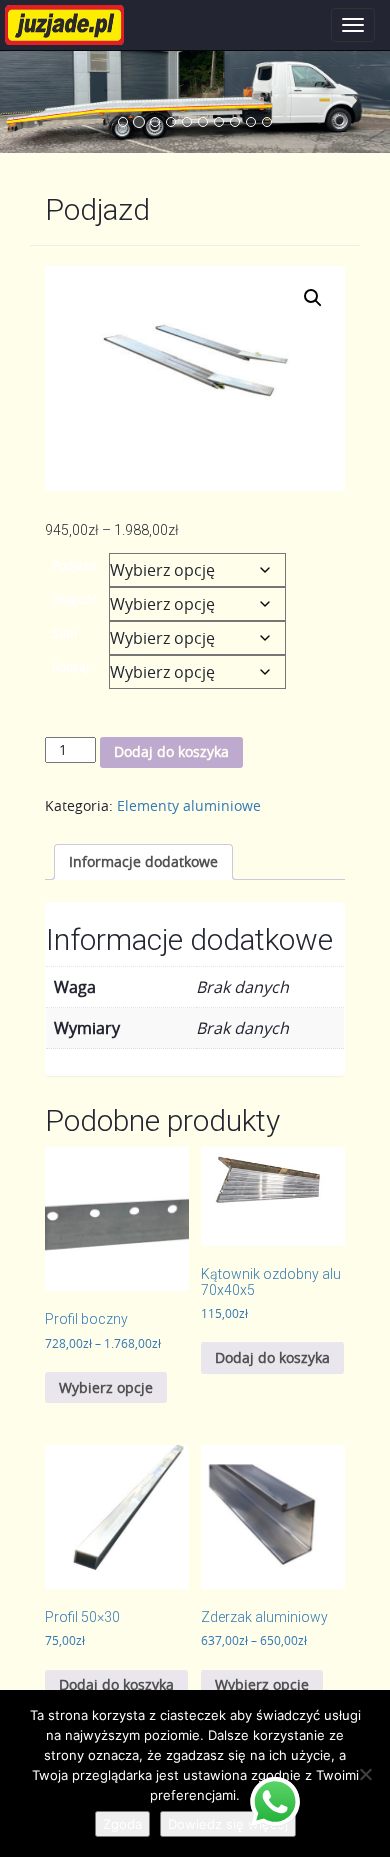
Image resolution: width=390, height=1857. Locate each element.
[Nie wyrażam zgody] (365, 1774)
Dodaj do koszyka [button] (272, 1357)
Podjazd (74, 565)
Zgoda (122, 1824)
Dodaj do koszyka (171, 751)
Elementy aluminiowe (189, 805)
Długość (74, 599)
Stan (64, 633)
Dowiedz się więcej (228, 1824)
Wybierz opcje (106, 1387)
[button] (313, 298)
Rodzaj (70, 667)
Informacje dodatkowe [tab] (143, 861)
